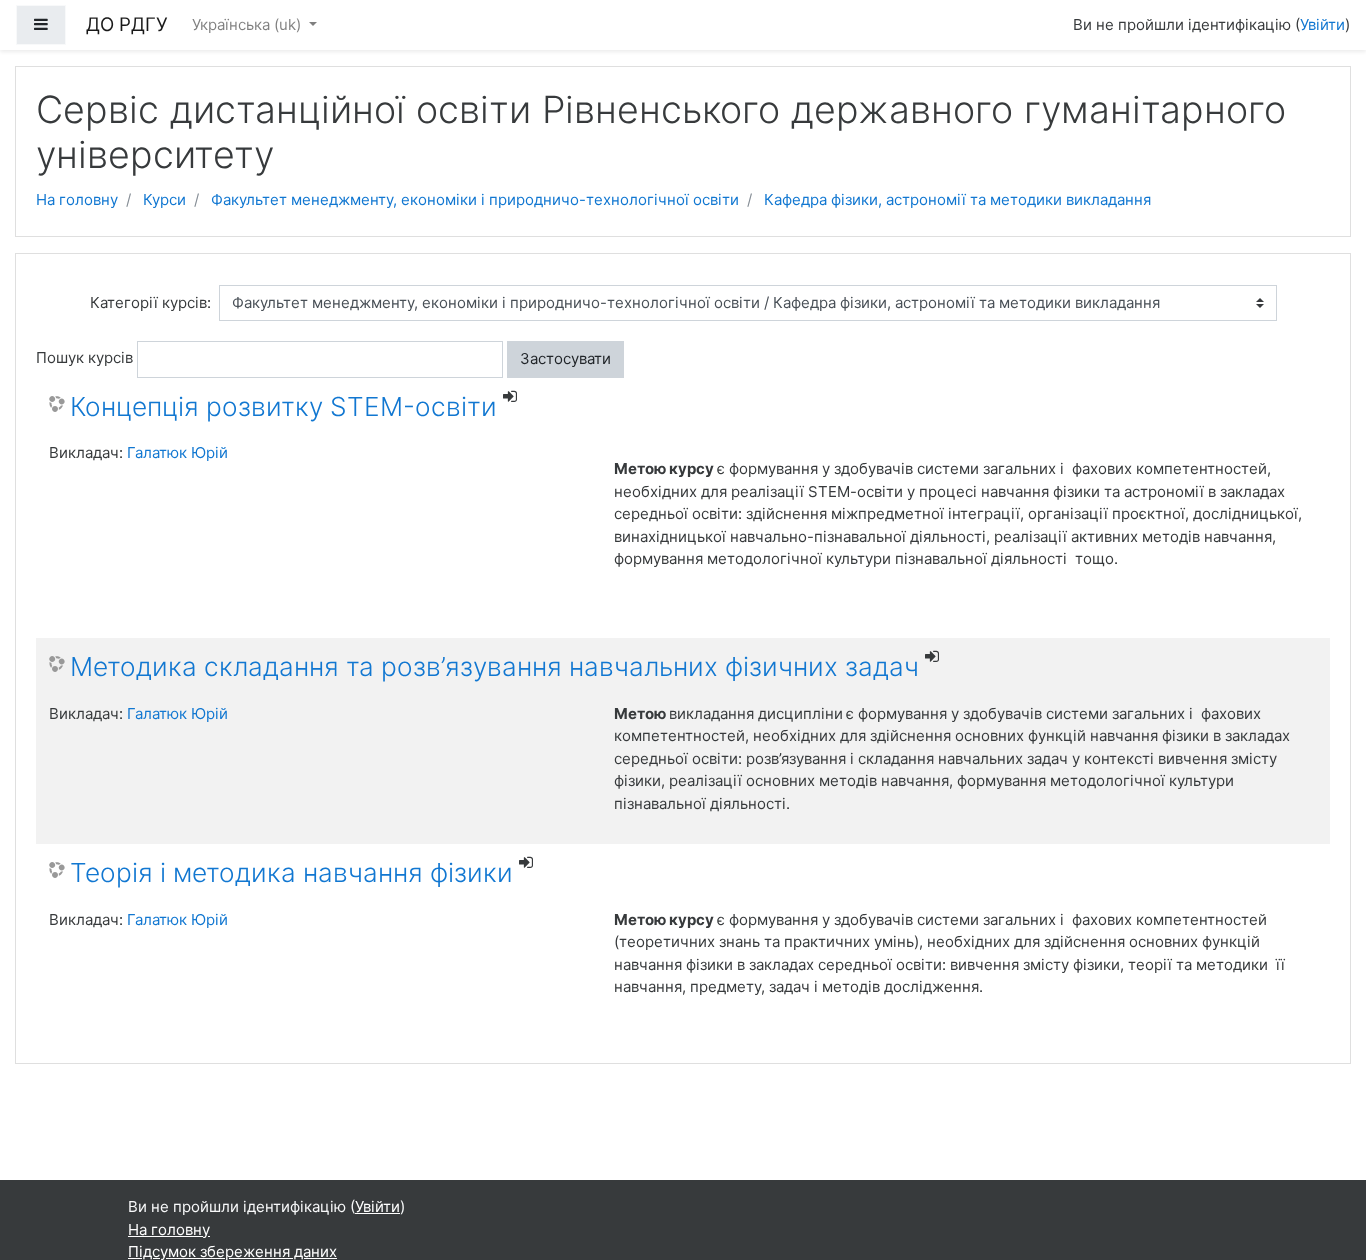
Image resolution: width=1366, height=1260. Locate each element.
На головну (77, 199)
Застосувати (565, 358)
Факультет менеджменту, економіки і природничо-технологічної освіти (475, 199)
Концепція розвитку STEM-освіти (283, 406)
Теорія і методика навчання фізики (291, 872)
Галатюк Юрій (177, 452)
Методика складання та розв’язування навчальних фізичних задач (494, 666)
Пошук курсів (84, 357)
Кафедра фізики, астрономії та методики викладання (957, 199)
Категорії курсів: (150, 302)
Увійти (1322, 24)
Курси (164, 199)
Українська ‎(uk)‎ (248, 24)
